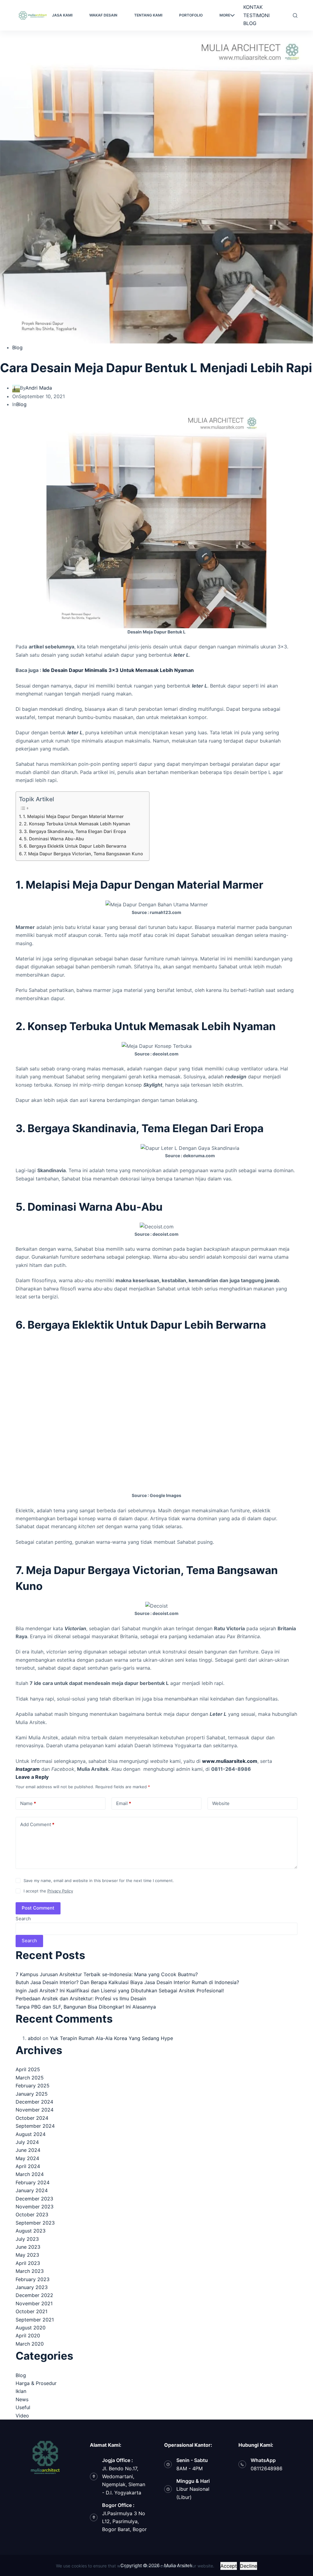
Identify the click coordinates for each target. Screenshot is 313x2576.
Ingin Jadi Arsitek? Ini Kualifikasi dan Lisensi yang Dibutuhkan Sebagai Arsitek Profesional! (120, 1991)
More (225, 15)
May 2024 (27, 2158)
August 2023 (31, 2231)
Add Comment (37, 1824)
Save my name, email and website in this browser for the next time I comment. (99, 1881)
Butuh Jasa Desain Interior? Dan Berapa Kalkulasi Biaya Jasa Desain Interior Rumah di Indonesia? (127, 1982)
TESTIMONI (256, 15)
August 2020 (31, 2328)
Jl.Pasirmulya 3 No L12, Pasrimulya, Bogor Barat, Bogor (124, 2521)
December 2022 (34, 2295)
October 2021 (31, 2311)
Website (221, 1803)
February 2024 (33, 2182)
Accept (229, 2566)
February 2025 (33, 2086)
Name (28, 1803)
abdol (34, 2038)
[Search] (295, 15)
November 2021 (34, 2303)
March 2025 (30, 2078)
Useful (23, 2407)
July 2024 (27, 2142)
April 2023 (28, 2263)
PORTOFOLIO (191, 15)
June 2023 (28, 2247)
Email (124, 1803)
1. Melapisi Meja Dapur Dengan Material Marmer (73, 816)
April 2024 (28, 2166)
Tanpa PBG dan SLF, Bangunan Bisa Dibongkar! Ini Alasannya (86, 2007)
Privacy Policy (60, 1891)
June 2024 (28, 2150)
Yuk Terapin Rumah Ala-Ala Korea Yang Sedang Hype (111, 2038)
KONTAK (253, 7)
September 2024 (35, 2126)
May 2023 (27, 2255)
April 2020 (28, 2336)
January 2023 (32, 2287)
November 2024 (35, 2110)
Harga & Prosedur (36, 2383)
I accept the (48, 1891)
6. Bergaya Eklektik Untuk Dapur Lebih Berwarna (75, 846)
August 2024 (31, 2134)
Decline (249, 2566)
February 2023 (33, 2279)
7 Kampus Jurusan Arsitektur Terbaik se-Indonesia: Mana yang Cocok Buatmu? (107, 1974)
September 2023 (35, 2223)
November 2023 (35, 2207)
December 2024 (34, 2102)
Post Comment (38, 1908)
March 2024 (30, 2174)
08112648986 (267, 2468)
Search (23, 1919)
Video (22, 2416)
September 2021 (35, 2320)
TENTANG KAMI (148, 15)
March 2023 (30, 2271)
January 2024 (32, 2190)
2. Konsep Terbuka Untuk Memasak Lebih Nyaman (77, 824)
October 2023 (32, 2215)
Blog (17, 347)
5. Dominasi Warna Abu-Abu (54, 839)
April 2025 (28, 2069)
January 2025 (32, 2094)
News (22, 2399)
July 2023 (27, 2239)
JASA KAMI (62, 15)
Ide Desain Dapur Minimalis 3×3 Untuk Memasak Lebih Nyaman (118, 670)
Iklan (21, 2391)
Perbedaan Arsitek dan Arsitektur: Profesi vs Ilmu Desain (81, 1998)
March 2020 (30, 2344)
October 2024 (32, 2118)
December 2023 (34, 2199)
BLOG (250, 23)
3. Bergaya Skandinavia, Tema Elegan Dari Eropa (75, 831)
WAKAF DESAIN (103, 15)
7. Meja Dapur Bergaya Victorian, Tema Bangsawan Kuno (83, 854)
